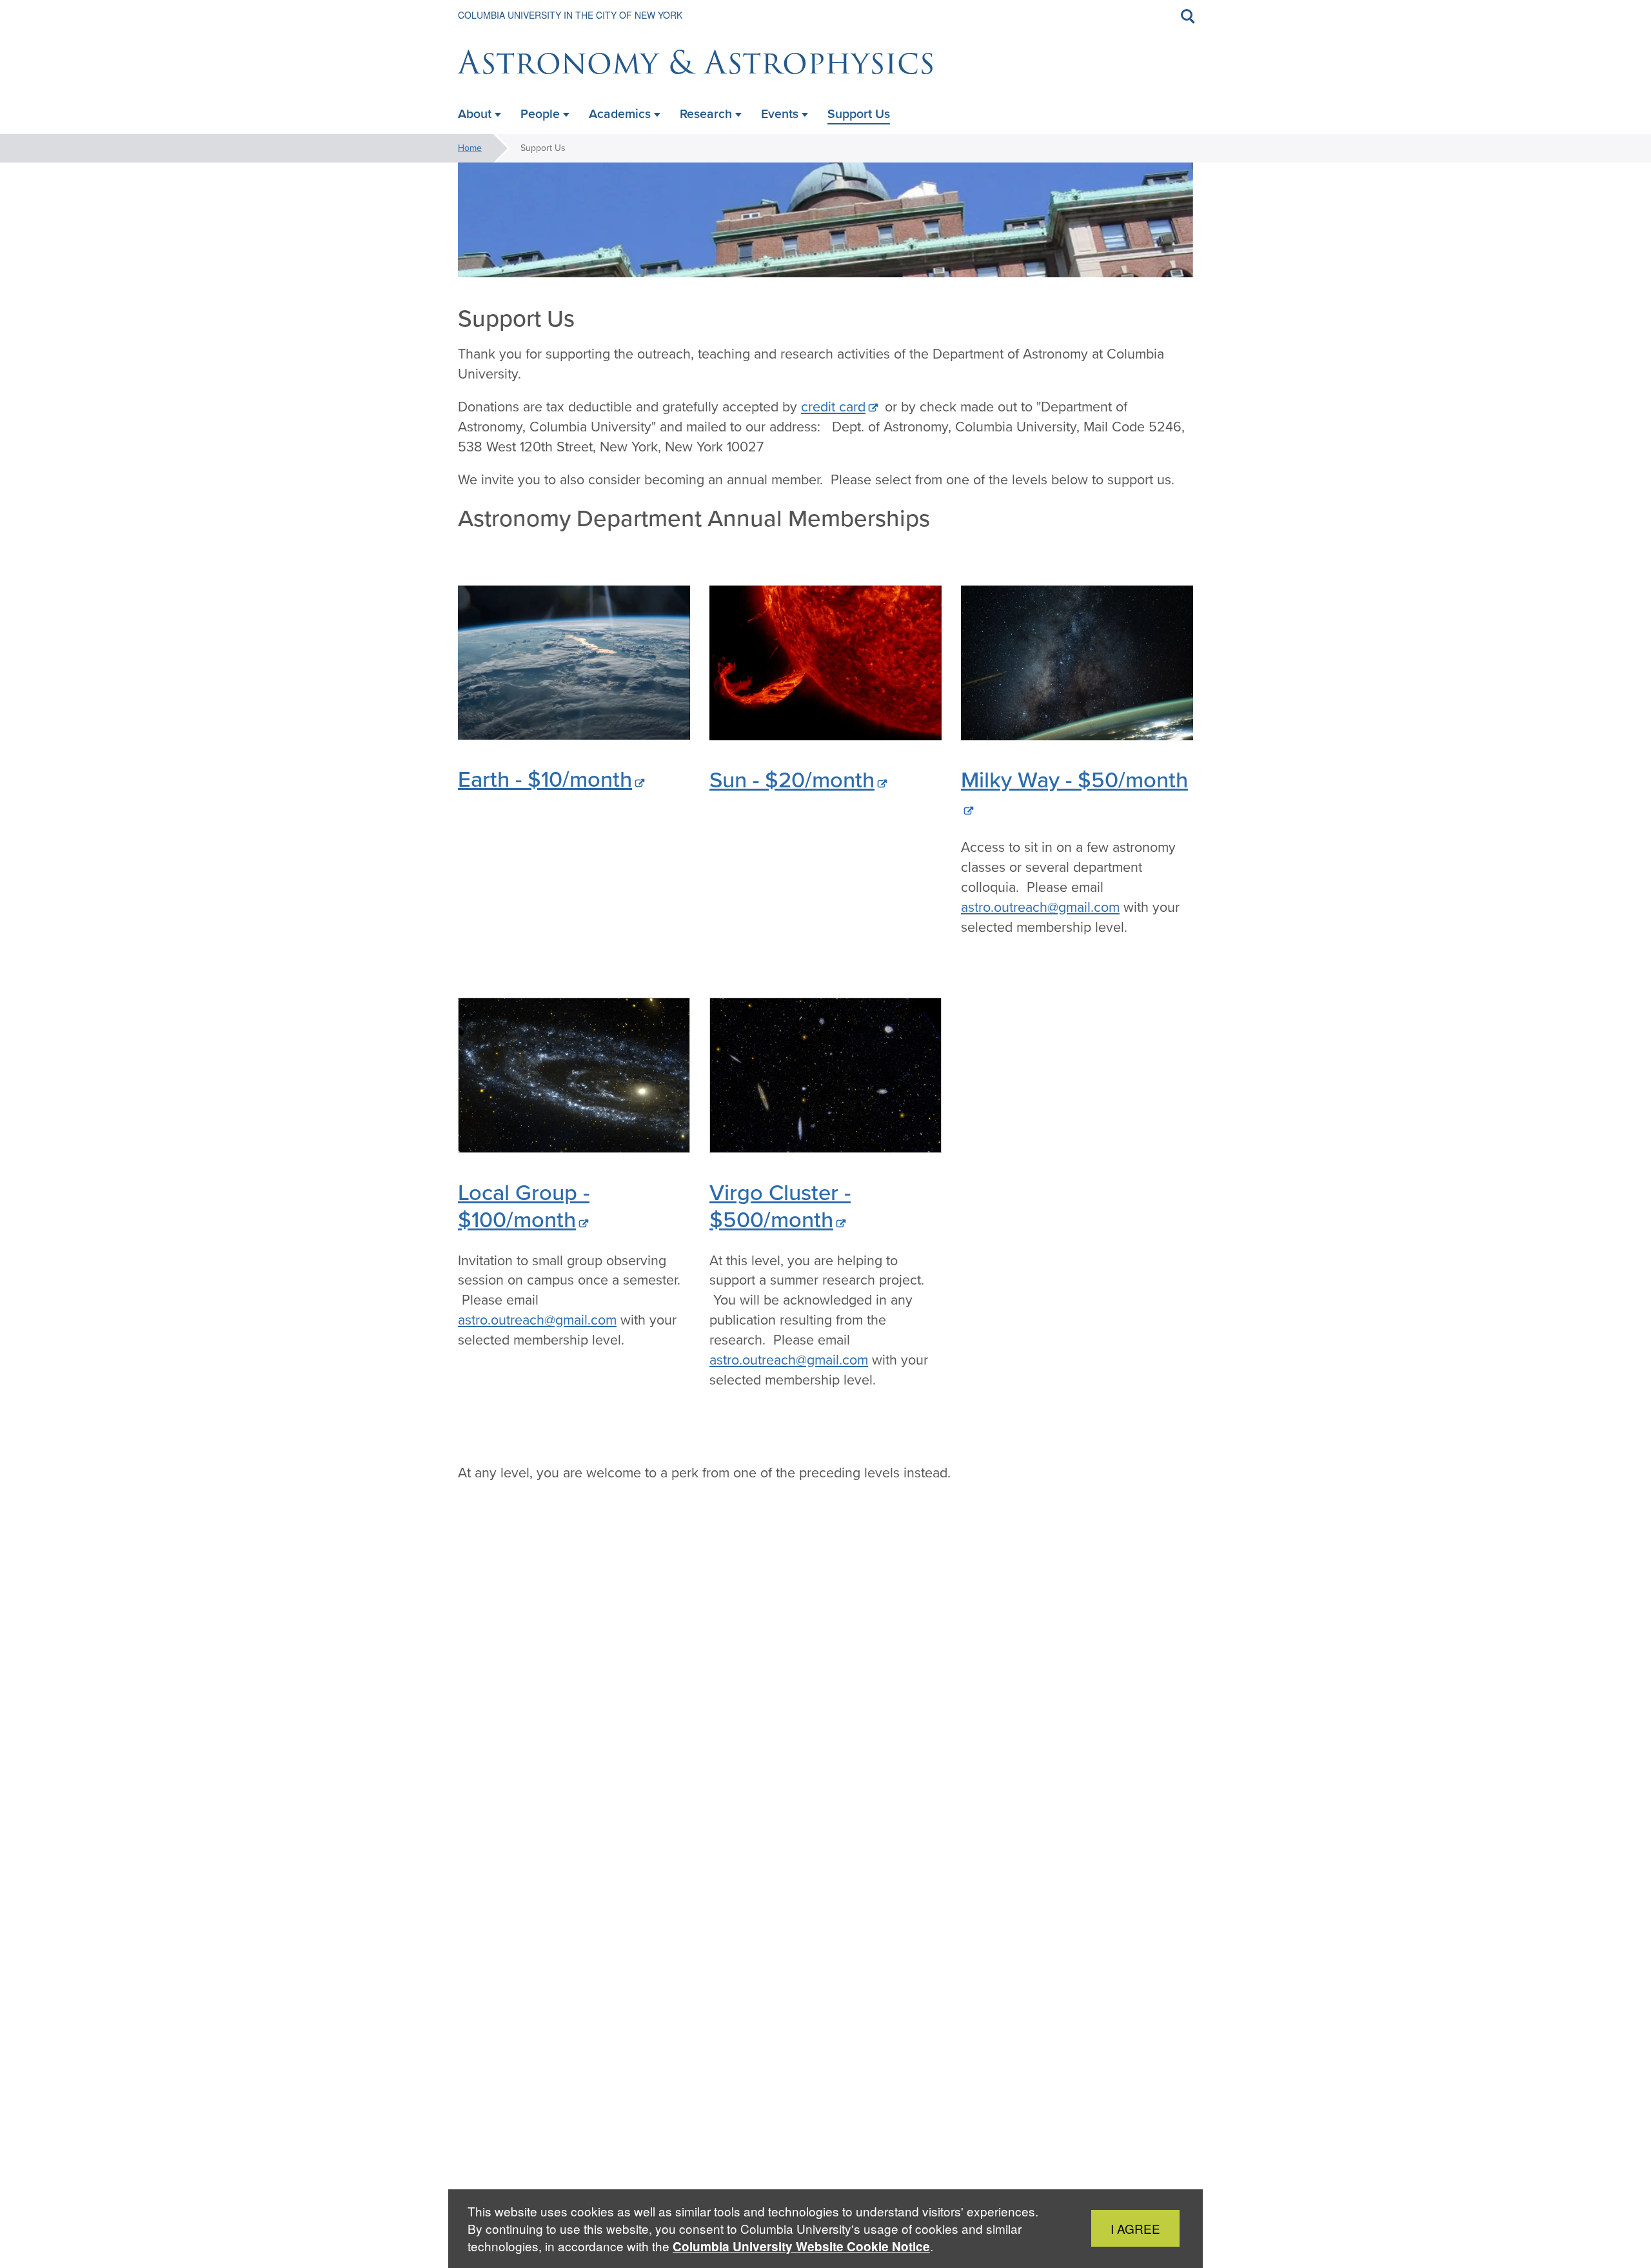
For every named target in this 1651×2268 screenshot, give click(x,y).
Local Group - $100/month (524, 1206)
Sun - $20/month (792, 779)
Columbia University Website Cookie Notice (801, 2246)
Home (470, 148)
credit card (833, 407)
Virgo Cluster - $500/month (780, 1206)
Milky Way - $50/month (1074, 779)
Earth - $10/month (545, 779)
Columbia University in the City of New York (570, 15)
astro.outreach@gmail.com (1040, 907)
